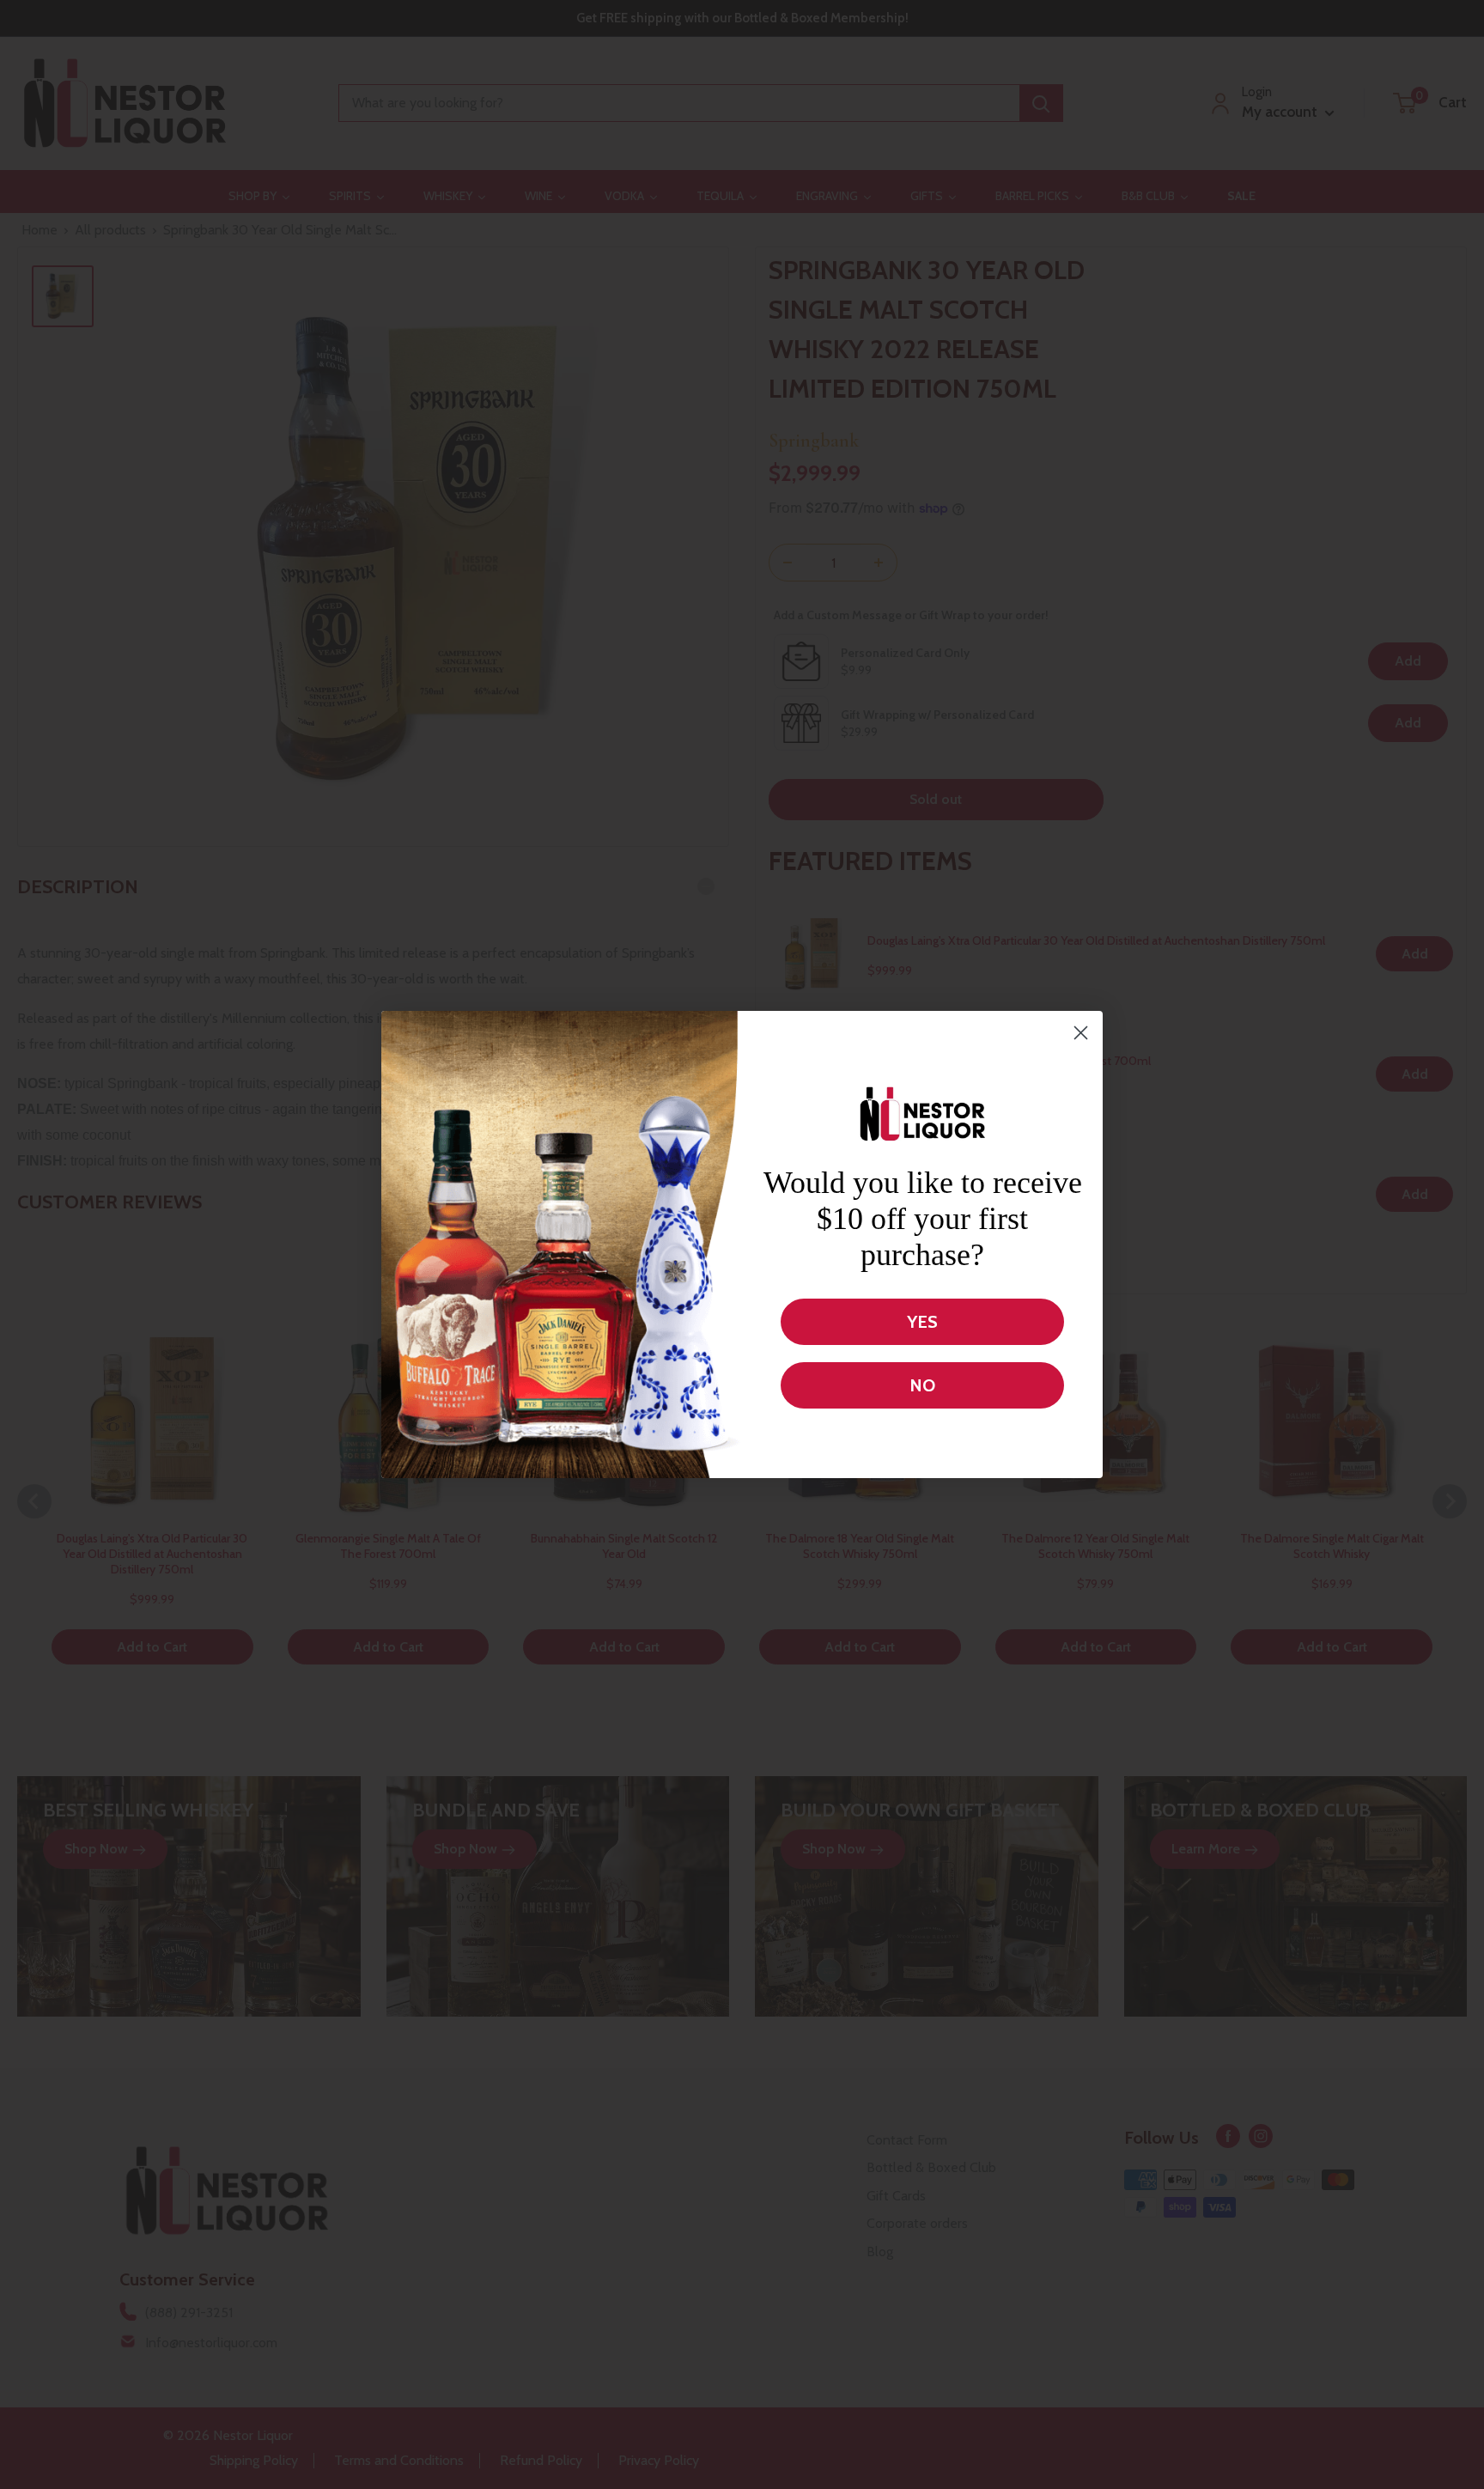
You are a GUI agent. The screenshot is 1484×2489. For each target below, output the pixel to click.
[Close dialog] (1081, 1033)
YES (922, 1322)
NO (922, 1385)
